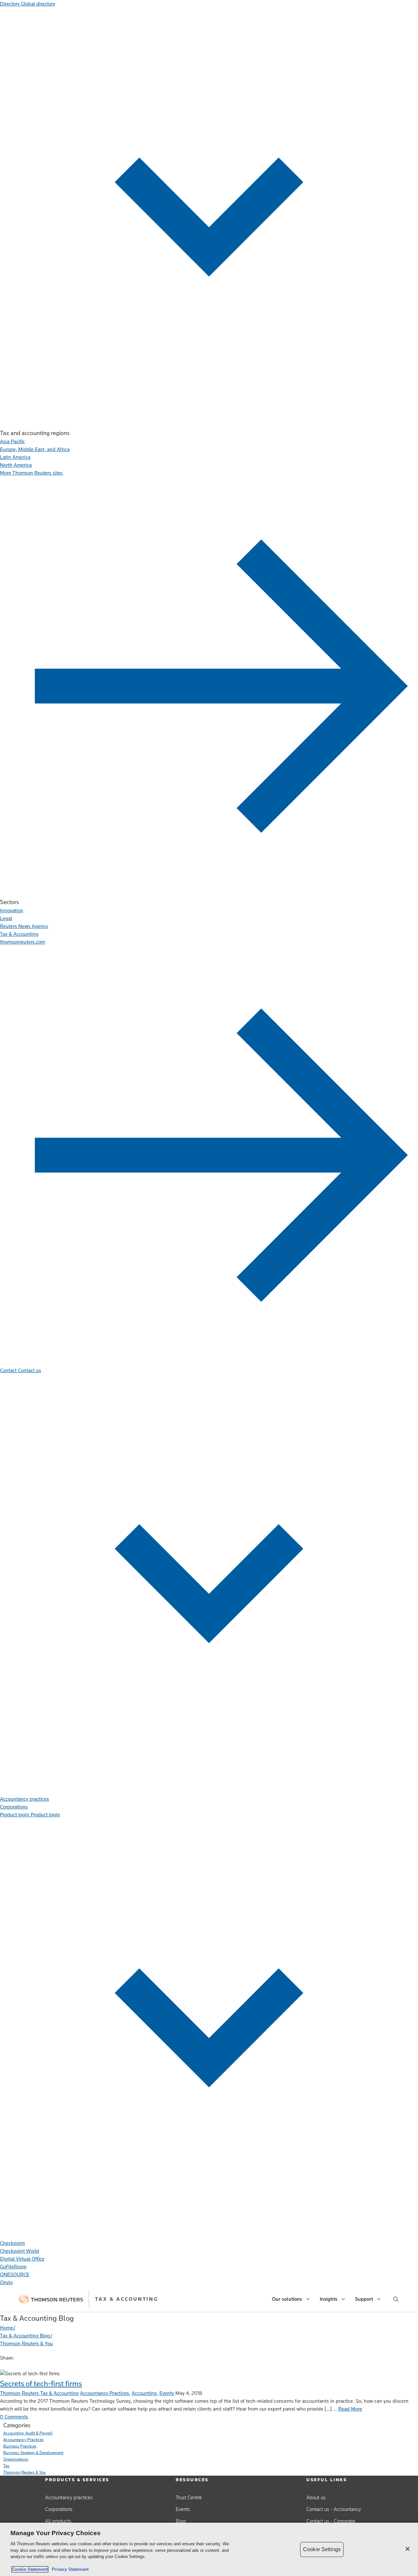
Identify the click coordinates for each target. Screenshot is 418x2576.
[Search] (396, 2299)
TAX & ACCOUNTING (127, 2299)
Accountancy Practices (104, 2393)
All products (58, 2521)
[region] (209, 2549)
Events (167, 2393)
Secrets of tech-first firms (41, 2383)
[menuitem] (12, 441)
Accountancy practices (69, 2497)
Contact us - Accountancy (334, 2509)
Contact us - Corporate (331, 2521)
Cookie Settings (322, 2549)
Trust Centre (189, 2497)
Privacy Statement (69, 2569)
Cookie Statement (30, 2569)
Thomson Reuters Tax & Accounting (39, 2393)
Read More (350, 2409)
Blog (181, 2521)
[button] (292, 2299)
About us (316, 2497)
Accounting (144, 2393)
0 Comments (14, 2417)
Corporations (59, 2509)
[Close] (408, 2549)
